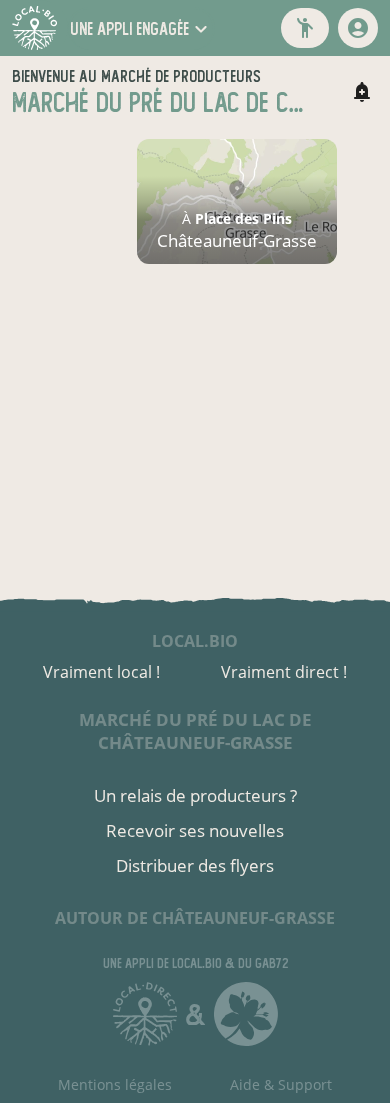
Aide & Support (281, 1084)
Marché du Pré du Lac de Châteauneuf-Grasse (195, 731)
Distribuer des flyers (195, 865)
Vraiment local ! (101, 672)
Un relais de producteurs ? (195, 795)
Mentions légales (115, 1084)
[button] (141, 28)
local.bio (195, 641)
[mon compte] (358, 28)
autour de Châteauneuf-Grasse (195, 918)
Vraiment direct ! (284, 672)
